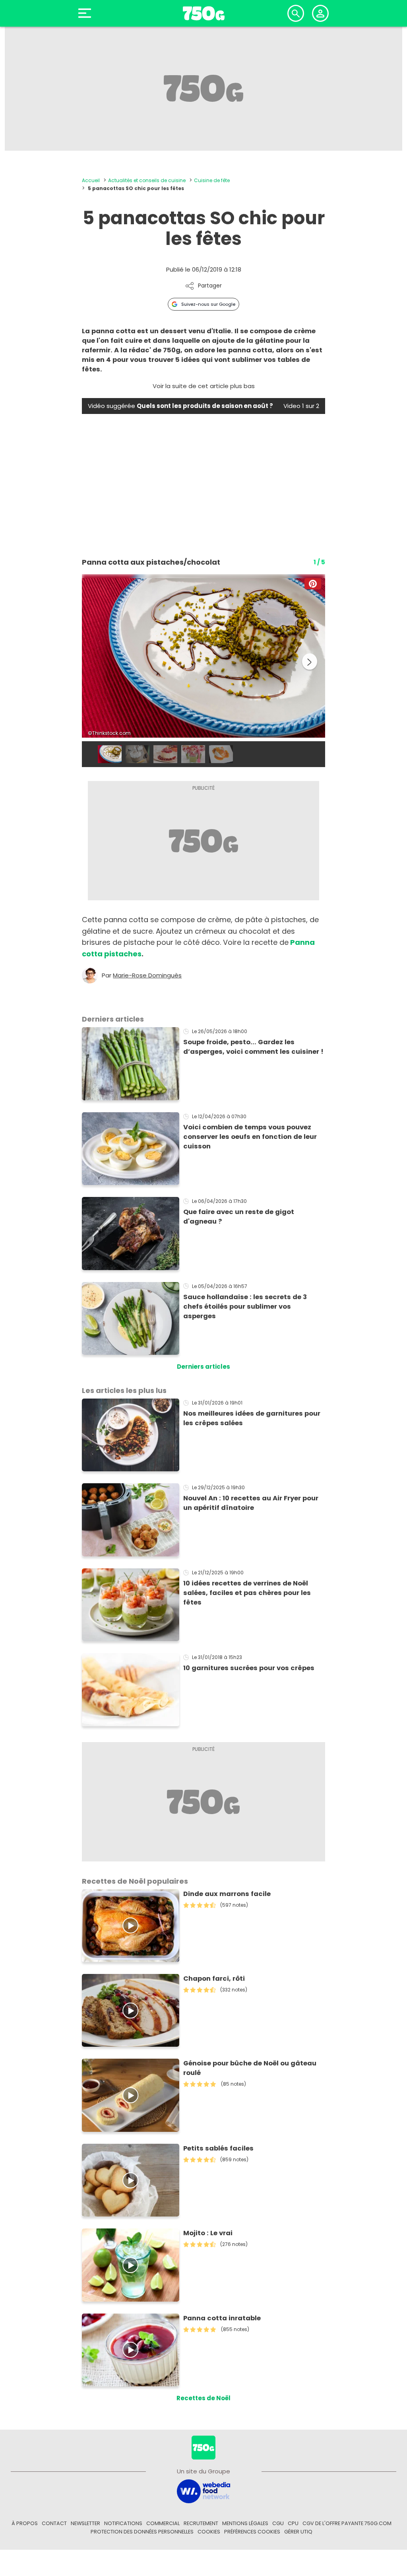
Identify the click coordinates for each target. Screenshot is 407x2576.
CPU (293, 2523)
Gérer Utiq (298, 2532)
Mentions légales (245, 2523)
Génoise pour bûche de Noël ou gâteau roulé (250, 2068)
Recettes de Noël (203, 2398)
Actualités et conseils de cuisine (147, 180)
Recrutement (201, 2523)
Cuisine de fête (212, 180)
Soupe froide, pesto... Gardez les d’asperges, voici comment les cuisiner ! (253, 1047)
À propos (25, 2523)
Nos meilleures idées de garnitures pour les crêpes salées (252, 1418)
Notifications (123, 2523)
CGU (278, 2523)
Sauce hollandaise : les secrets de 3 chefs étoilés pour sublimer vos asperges (245, 1306)
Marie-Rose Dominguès (147, 975)
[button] (313, 584)
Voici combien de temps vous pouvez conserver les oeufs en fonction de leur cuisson (250, 1137)
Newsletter (85, 2523)
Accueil (91, 180)
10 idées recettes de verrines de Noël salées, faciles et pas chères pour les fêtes (247, 1593)
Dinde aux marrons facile (227, 1894)
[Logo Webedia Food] (203, 2491)
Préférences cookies (252, 2532)
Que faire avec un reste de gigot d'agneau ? (239, 1217)
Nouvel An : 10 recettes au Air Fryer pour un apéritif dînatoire (251, 1503)
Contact (54, 2523)
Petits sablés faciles (218, 2148)
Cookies (209, 2532)
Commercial (163, 2523)
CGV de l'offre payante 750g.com (347, 2523)
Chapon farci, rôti (214, 1979)
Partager (210, 286)
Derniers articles (203, 1367)
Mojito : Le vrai (208, 2233)
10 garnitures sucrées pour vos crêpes (249, 1668)
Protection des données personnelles (142, 2532)
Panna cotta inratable (222, 2318)
